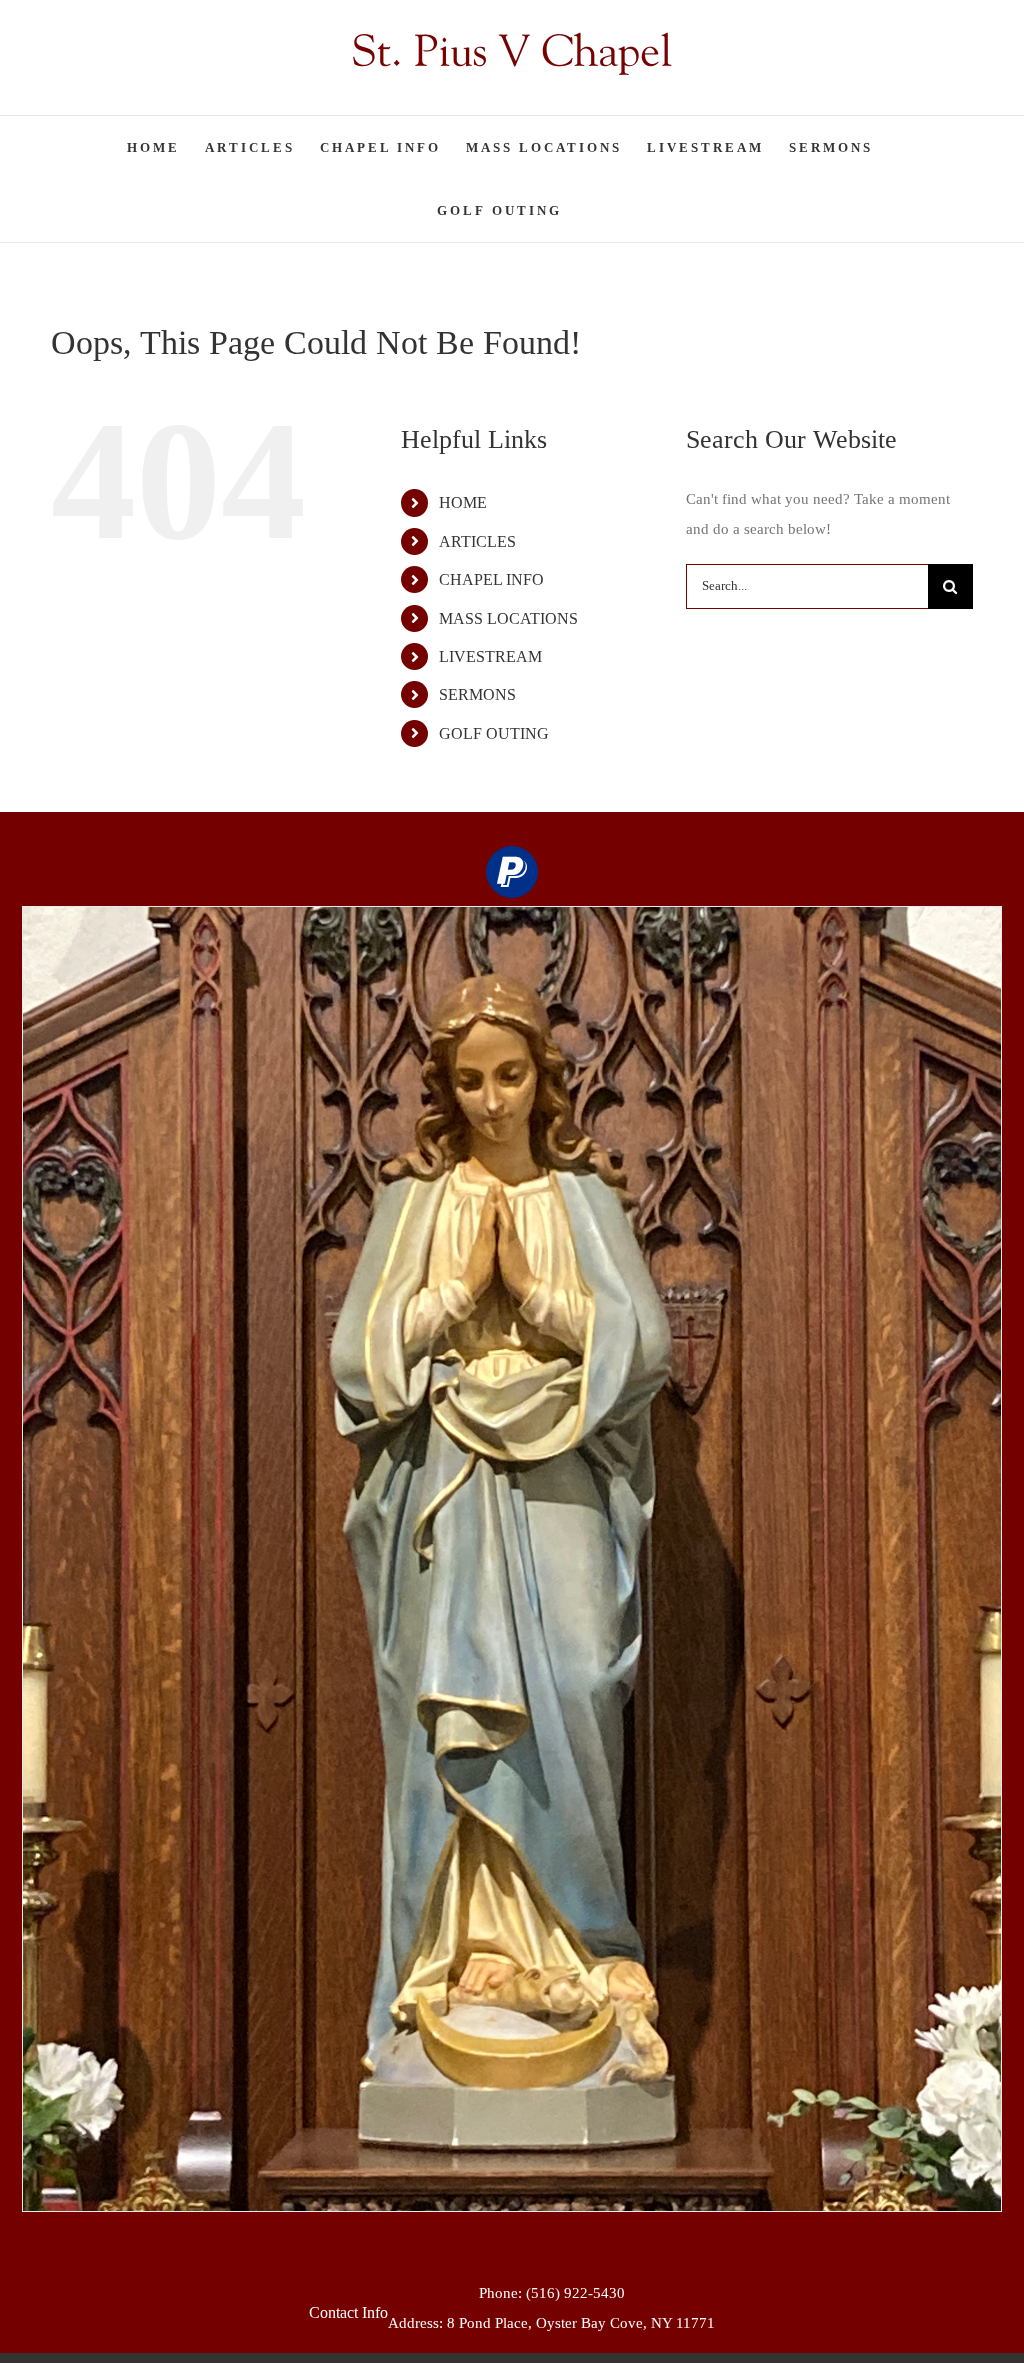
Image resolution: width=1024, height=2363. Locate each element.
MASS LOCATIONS (508, 618)
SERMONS (477, 694)
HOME (463, 502)
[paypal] (512, 872)
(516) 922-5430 (575, 2293)
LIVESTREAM (490, 656)
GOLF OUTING (494, 733)
